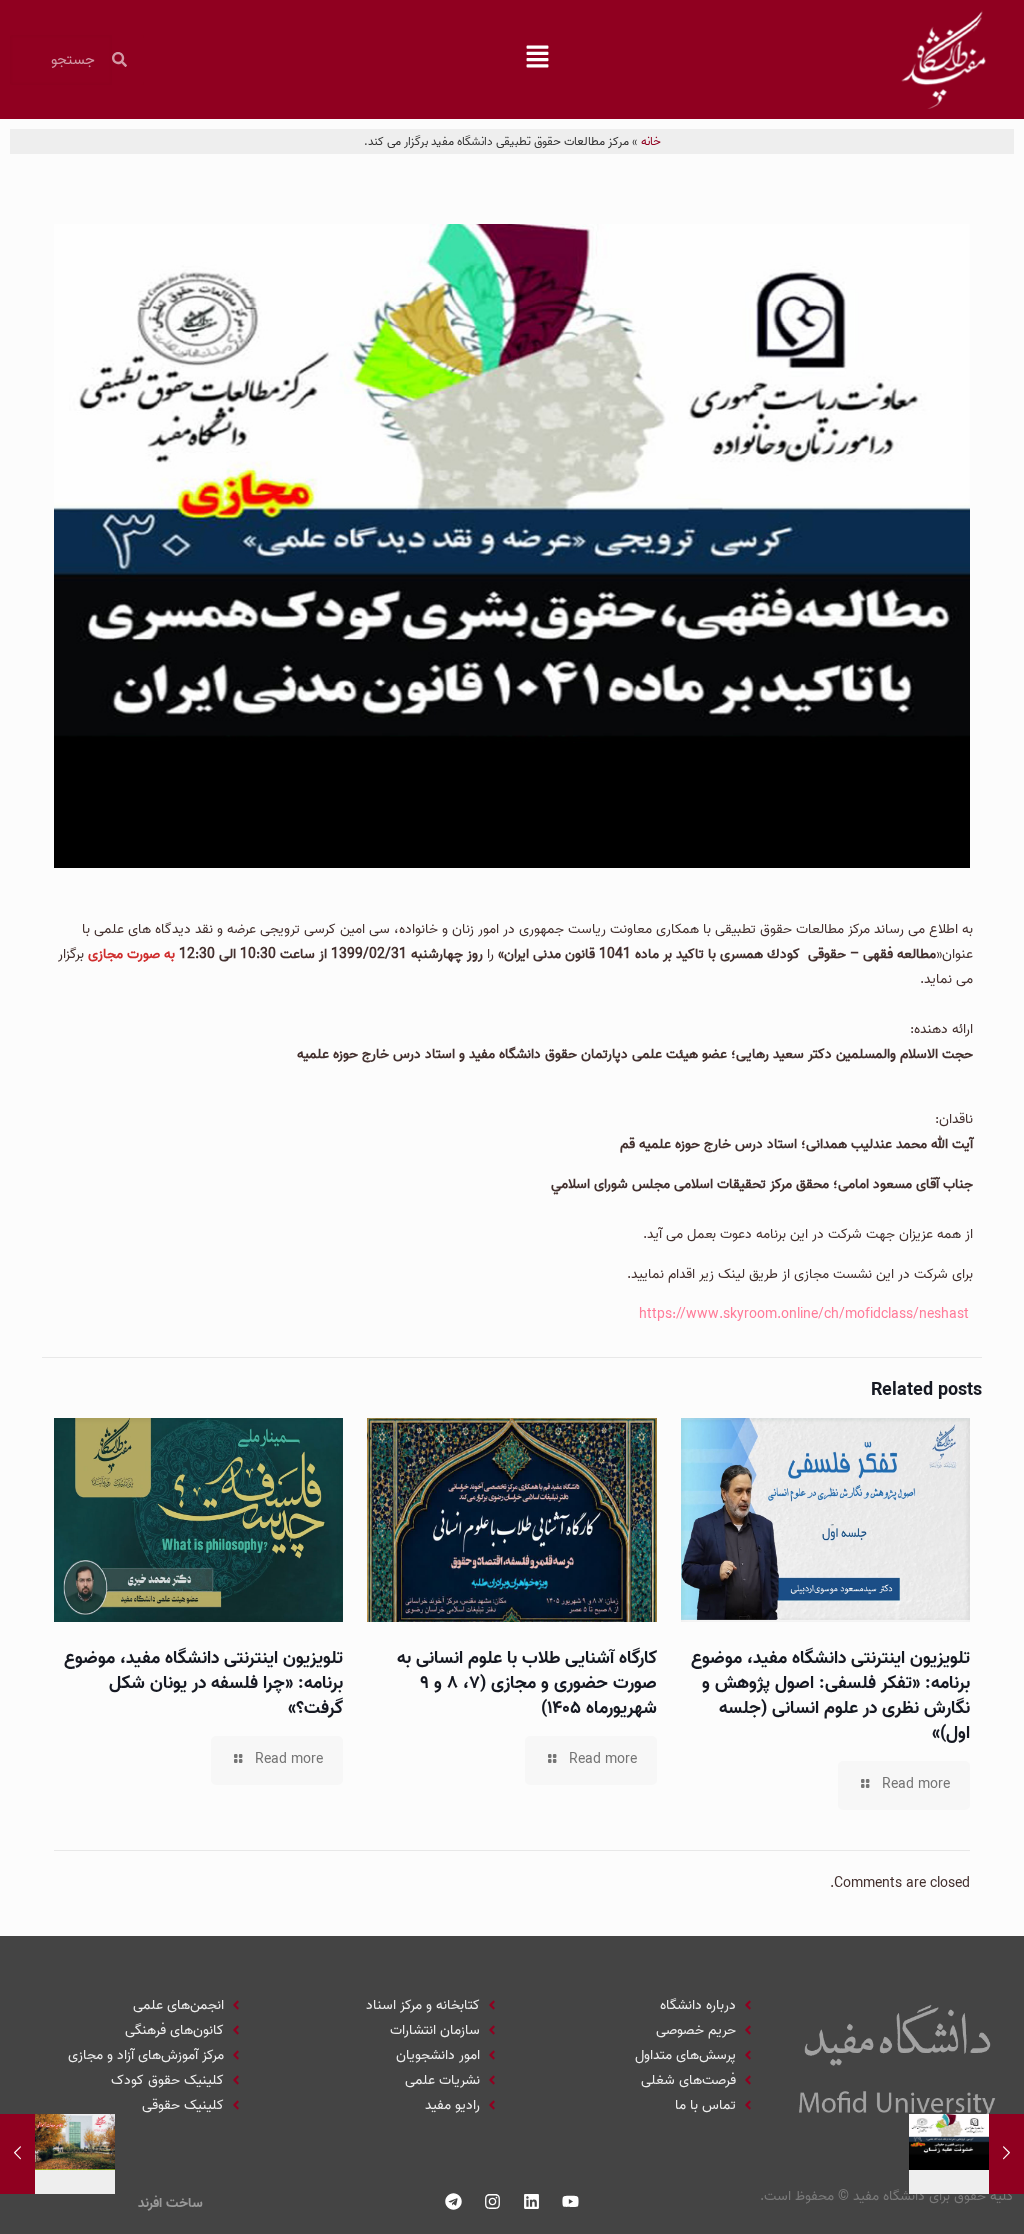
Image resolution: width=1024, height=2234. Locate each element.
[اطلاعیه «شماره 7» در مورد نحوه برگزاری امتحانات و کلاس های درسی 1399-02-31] (17, 2154)
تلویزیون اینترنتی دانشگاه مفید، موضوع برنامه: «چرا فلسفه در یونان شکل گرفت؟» (203, 1683)
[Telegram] (454, 2201)
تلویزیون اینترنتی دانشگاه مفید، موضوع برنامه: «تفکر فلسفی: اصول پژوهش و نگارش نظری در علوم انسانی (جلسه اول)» (830, 1696)
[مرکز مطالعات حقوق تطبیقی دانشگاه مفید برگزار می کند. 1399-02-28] (1006, 2154)
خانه (651, 141)
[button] (538, 60)
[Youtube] (571, 2201)
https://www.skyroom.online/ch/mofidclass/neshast (804, 1314)
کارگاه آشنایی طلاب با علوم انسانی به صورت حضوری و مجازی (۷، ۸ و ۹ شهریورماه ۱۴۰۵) (527, 1683)
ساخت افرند (170, 2203)
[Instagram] (493, 2201)
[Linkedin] (532, 2201)
